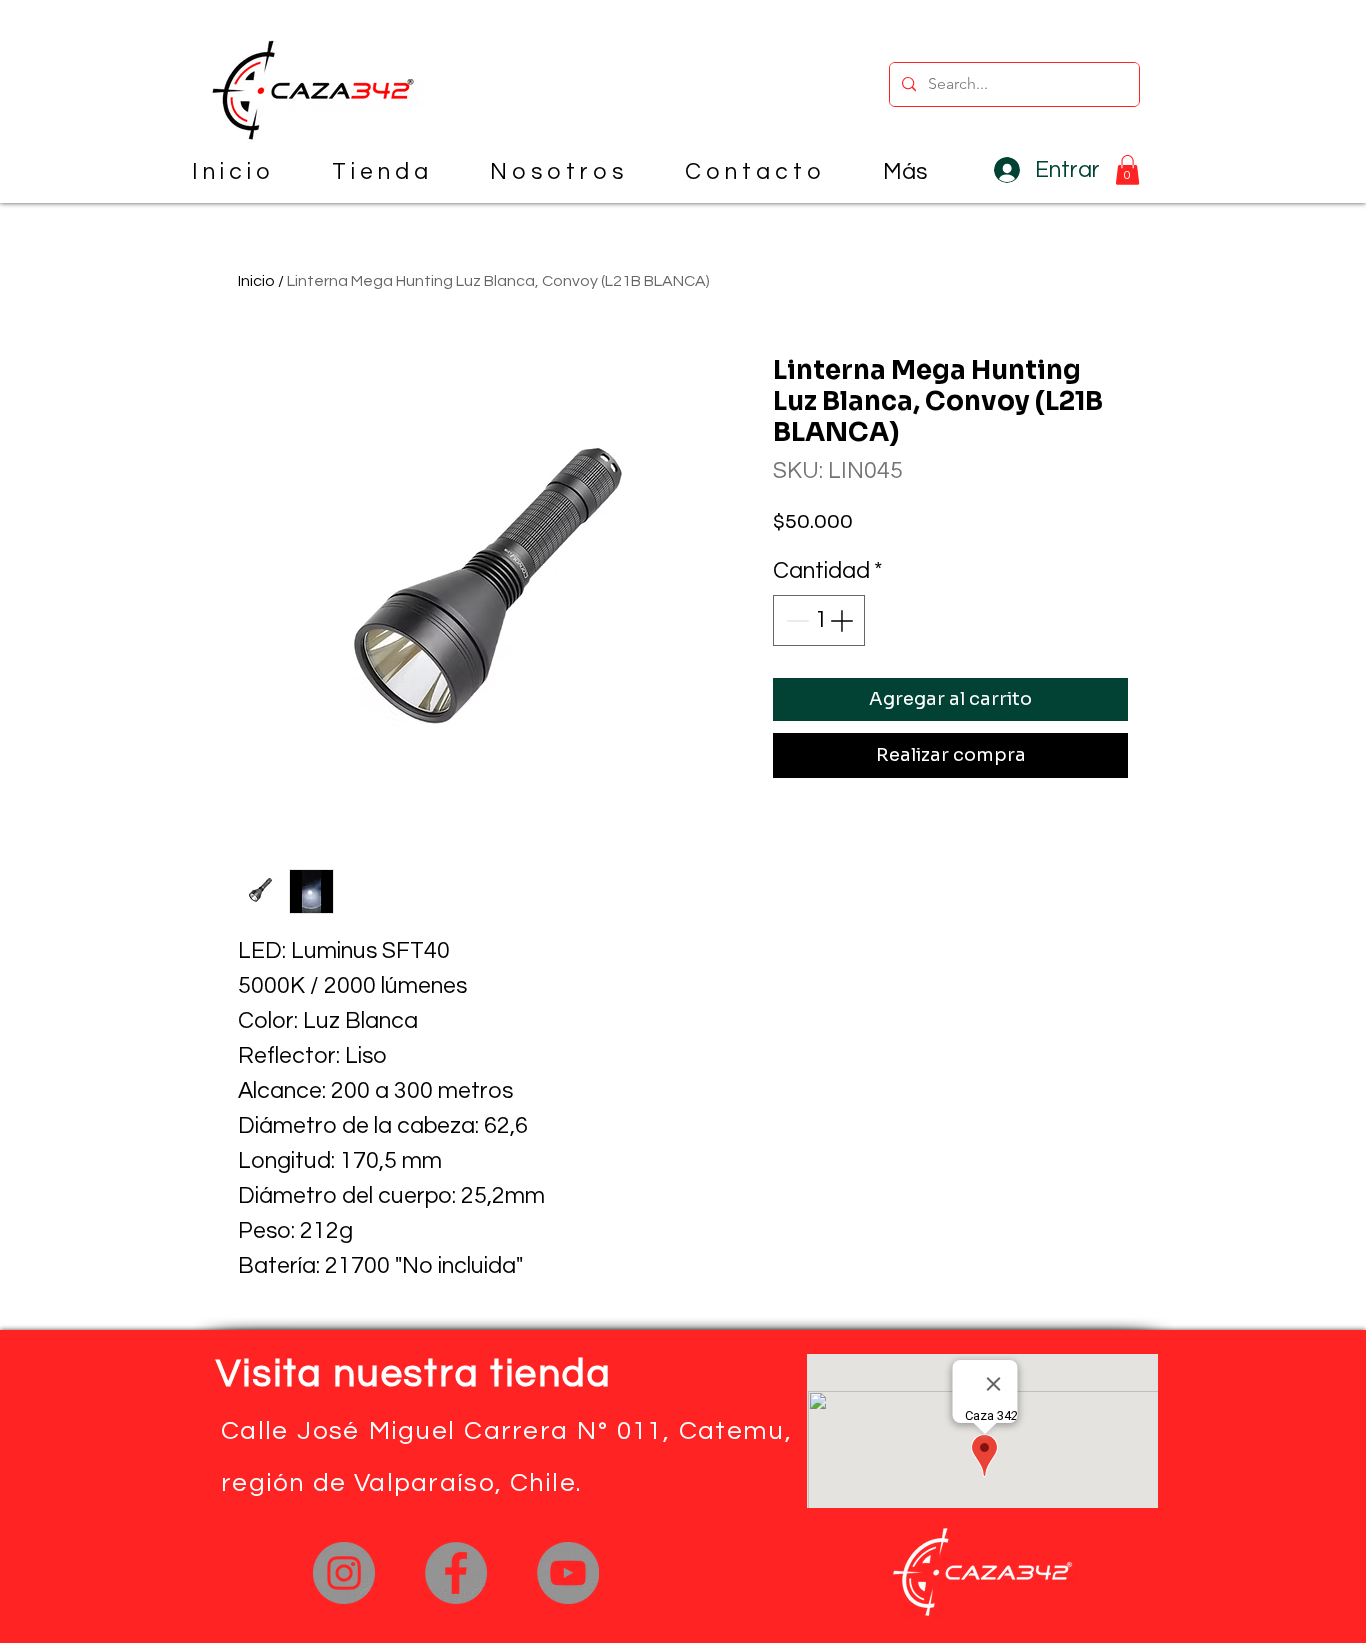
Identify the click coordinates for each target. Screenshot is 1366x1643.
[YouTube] (568, 1573)
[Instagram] (344, 1573)
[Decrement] (795, 620)
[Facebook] (456, 1573)
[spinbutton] (819, 620)
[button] (1127, 170)
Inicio (256, 281)
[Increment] (843, 620)
